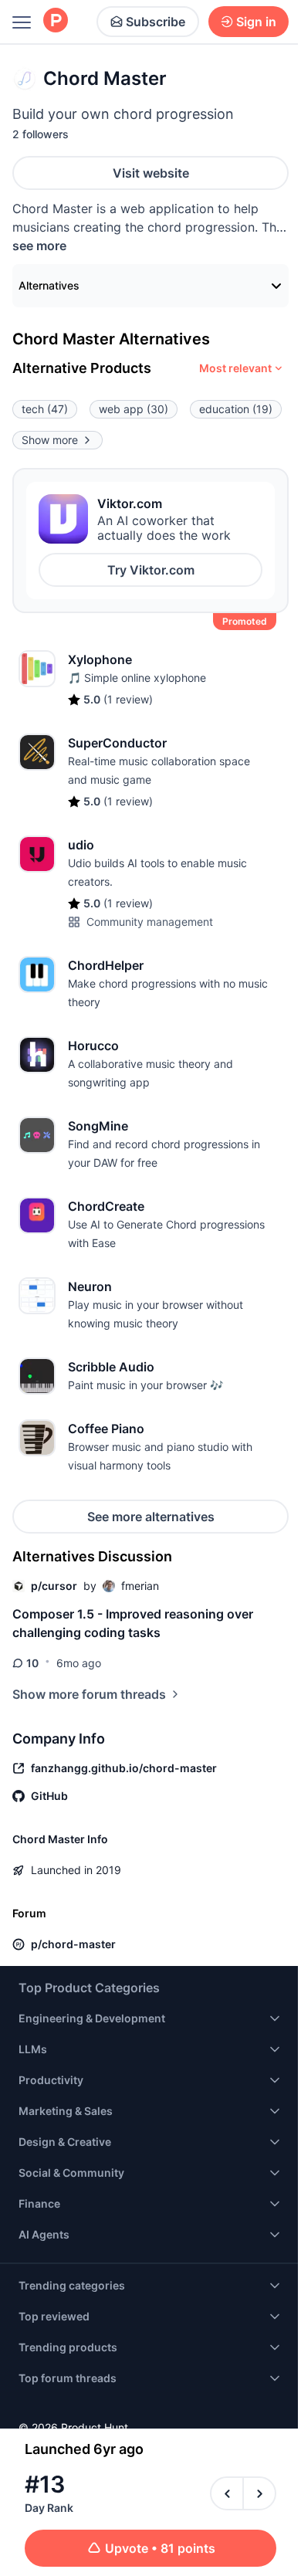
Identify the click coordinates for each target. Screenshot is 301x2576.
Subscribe (156, 22)
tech (45, 409)
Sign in (256, 22)
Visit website (151, 173)
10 (32, 1663)
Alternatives (49, 285)
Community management (150, 922)
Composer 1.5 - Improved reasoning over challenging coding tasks (133, 1623)
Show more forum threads (89, 1694)
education (236, 409)
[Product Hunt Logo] (56, 21)
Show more (50, 440)
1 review (128, 699)
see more (39, 246)
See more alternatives (151, 1517)
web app (134, 409)
